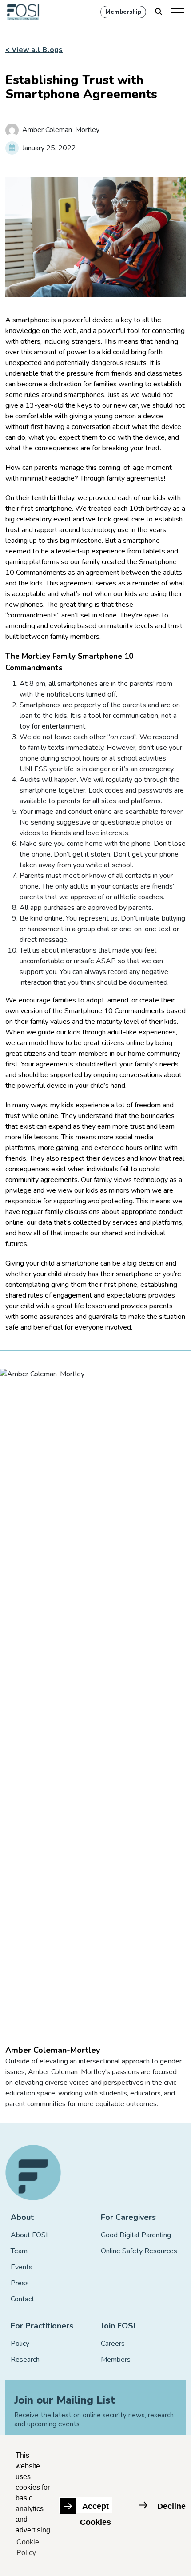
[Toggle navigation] (178, 12)
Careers (113, 2344)
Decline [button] (171, 2506)
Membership (123, 12)
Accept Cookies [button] (95, 2508)
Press (20, 2283)
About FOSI (29, 2235)
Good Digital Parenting (136, 2235)
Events (22, 2267)
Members (116, 2360)
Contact (22, 2299)
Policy (20, 2344)
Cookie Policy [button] (28, 2547)
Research (25, 2360)
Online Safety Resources (139, 2251)
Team (19, 2251)
